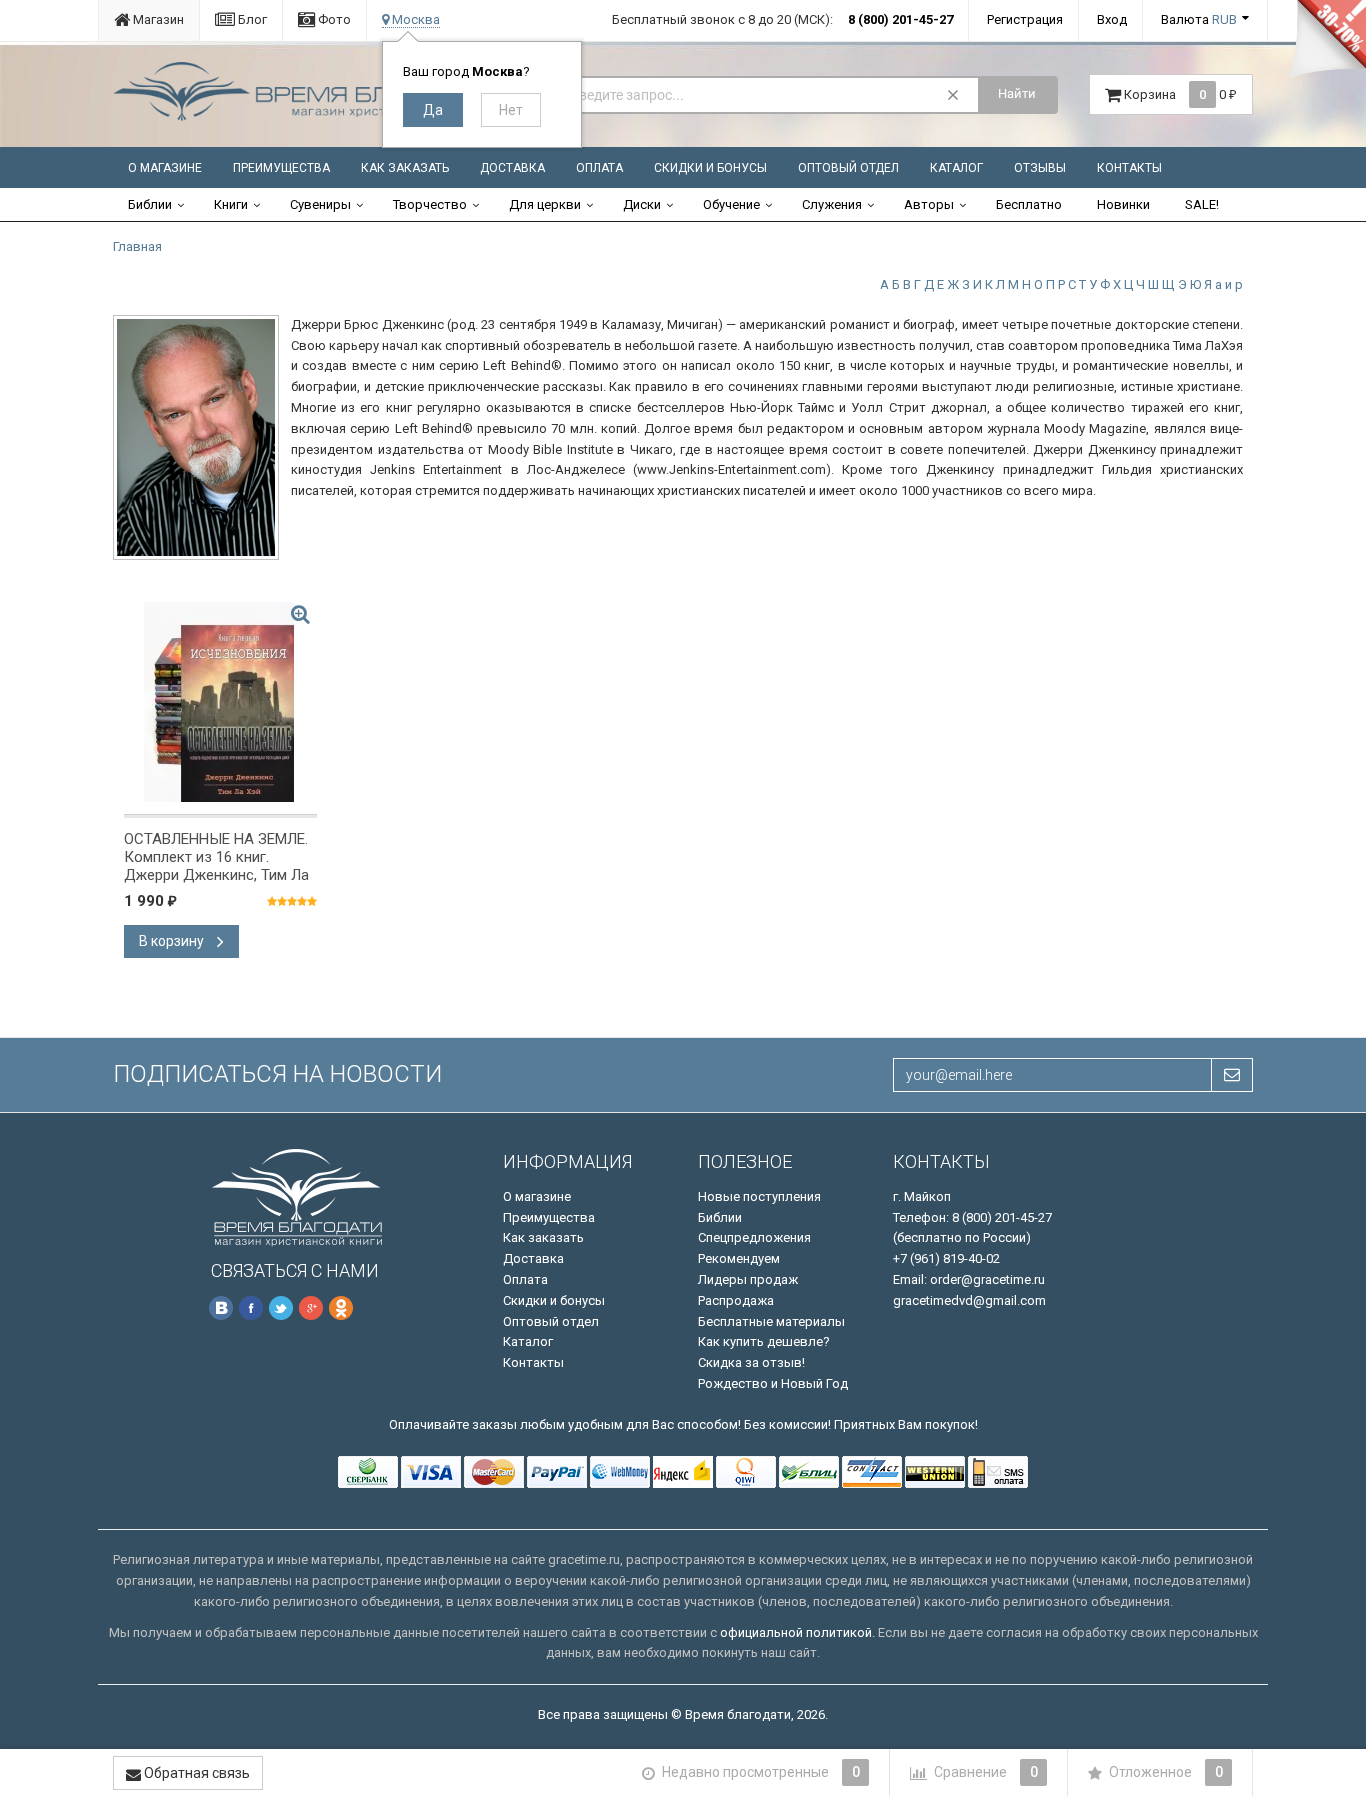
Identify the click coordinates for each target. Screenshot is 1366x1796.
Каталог (956, 168)
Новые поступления (759, 1196)
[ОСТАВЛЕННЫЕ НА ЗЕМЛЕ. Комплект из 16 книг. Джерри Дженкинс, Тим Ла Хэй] (220, 702)
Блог (251, 19)
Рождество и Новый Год (773, 1383)
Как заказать (405, 168)
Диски (642, 204)
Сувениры (320, 204)
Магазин (157, 19)
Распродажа (736, 1300)
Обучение (731, 204)
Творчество (430, 204)
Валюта (1199, 19)
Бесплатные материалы (771, 1321)
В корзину (173, 941)
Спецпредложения (754, 1237)
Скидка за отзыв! (751, 1362)
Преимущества (281, 168)
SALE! (1202, 204)
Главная (137, 246)
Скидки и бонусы (710, 168)
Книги (231, 204)
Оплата (599, 168)
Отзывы (1040, 168)
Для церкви (545, 204)
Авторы (929, 204)
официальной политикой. (797, 1632)
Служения (832, 204)
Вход (1112, 19)
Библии (150, 204)
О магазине (165, 168)
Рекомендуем (739, 1258)
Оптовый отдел (848, 168)
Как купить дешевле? (764, 1341)
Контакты (1129, 168)
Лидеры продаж (748, 1279)
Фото (333, 19)
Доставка (512, 168)
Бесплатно (1029, 204)
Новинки (1123, 204)
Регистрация (1025, 19)
